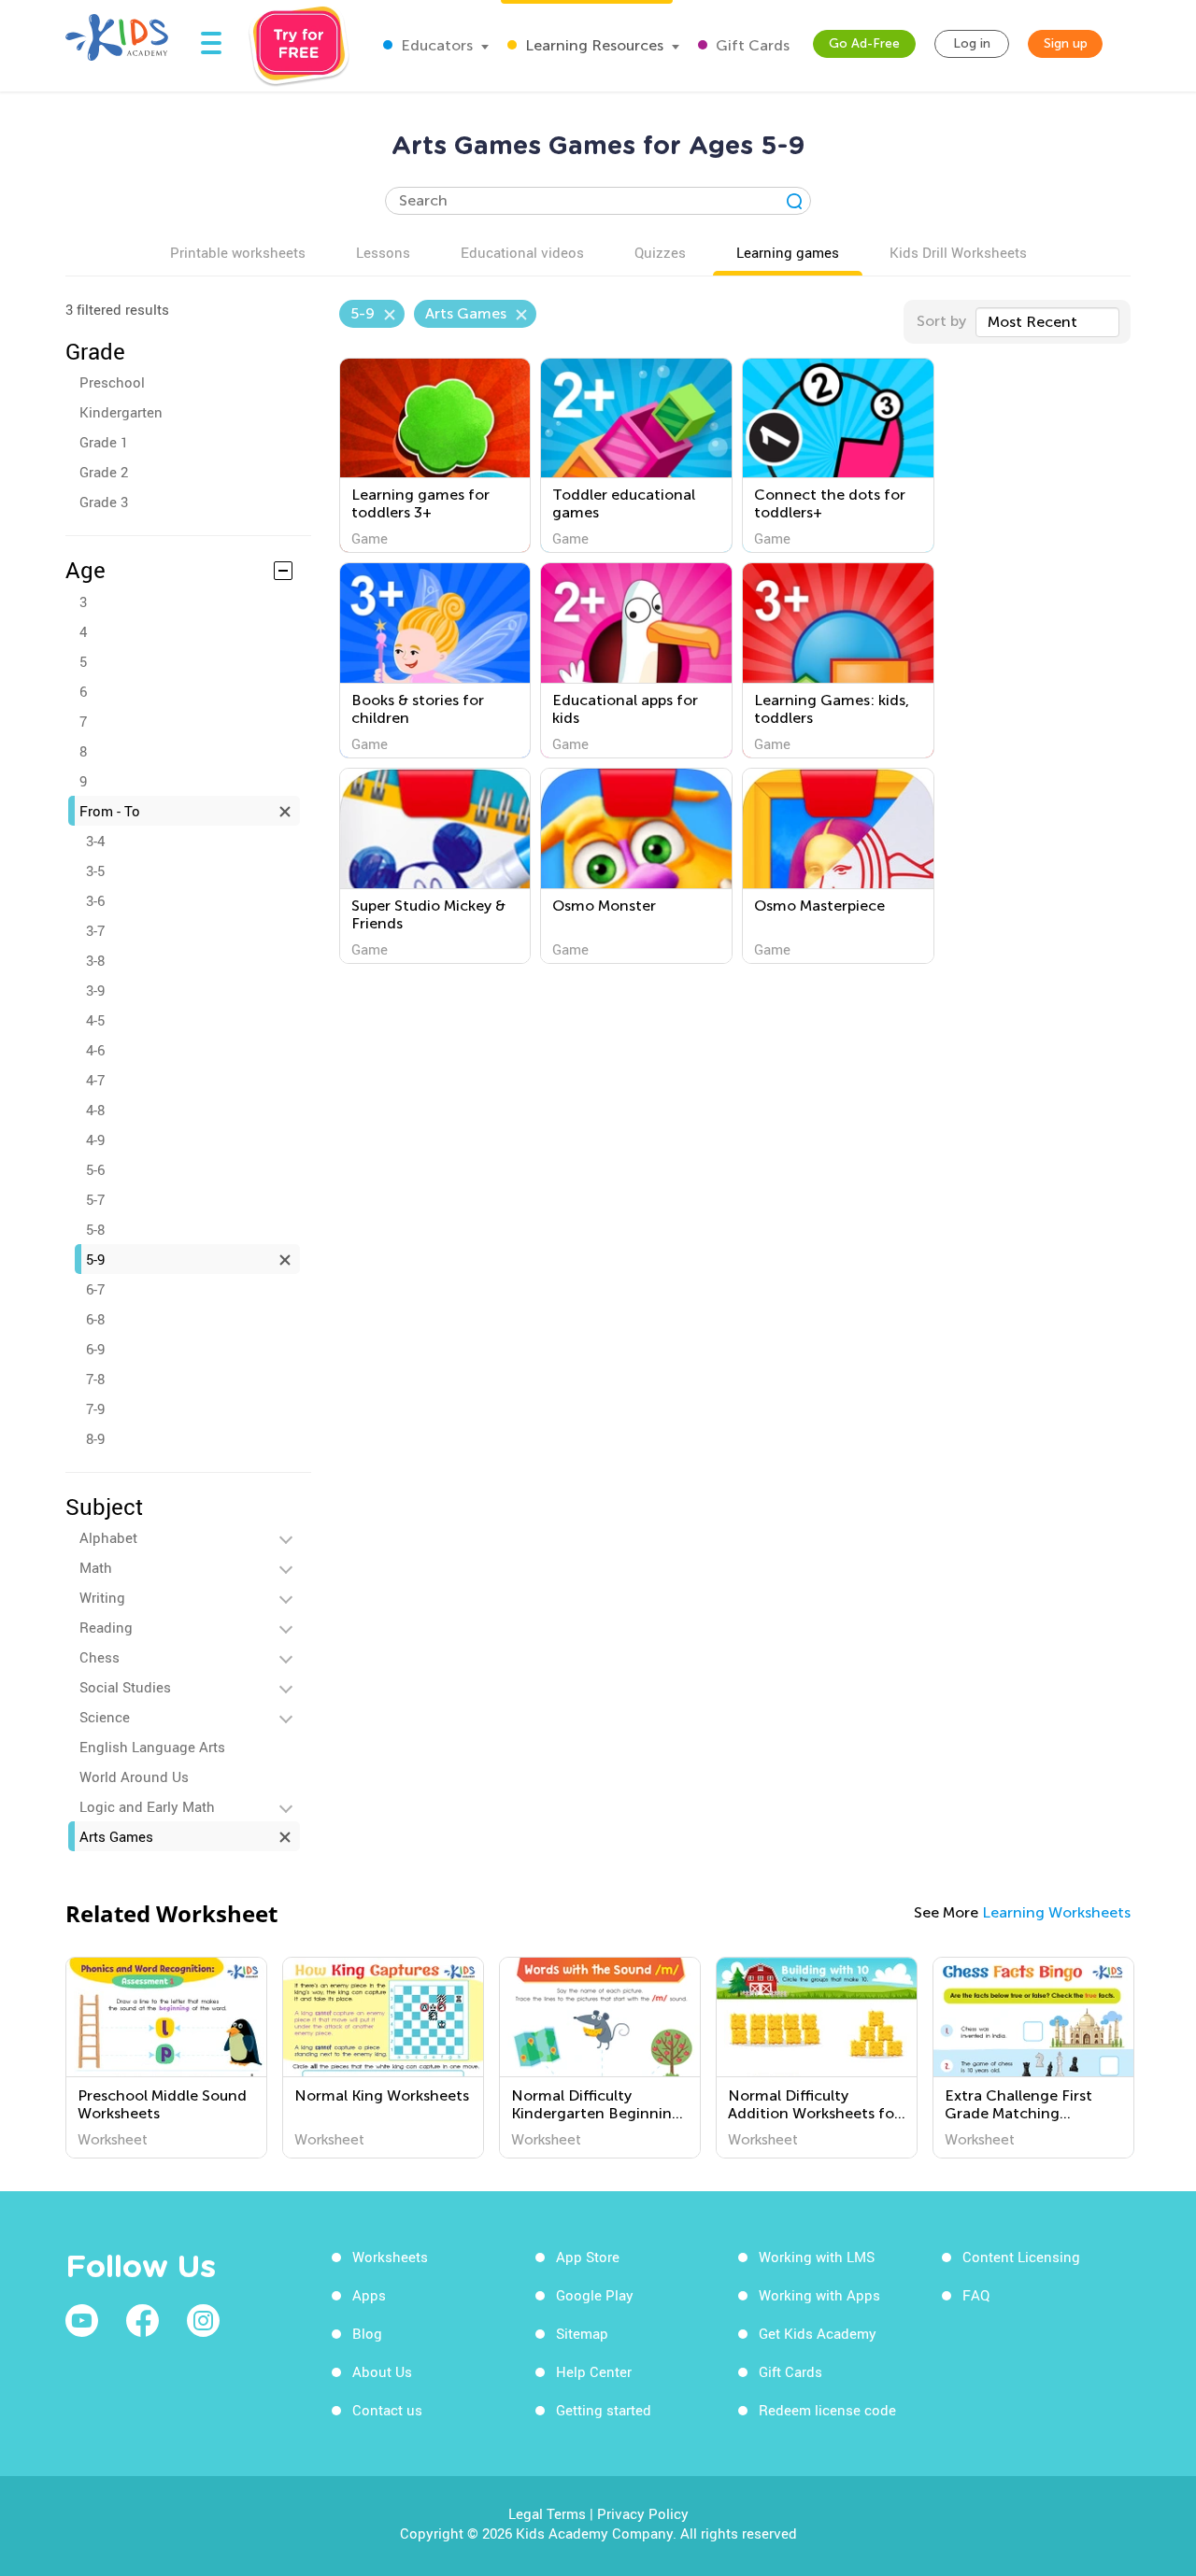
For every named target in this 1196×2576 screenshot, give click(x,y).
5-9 (95, 1259)
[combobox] (1047, 322)
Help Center (594, 2371)
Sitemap (582, 2333)
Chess (100, 1657)
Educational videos (522, 252)
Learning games (788, 252)
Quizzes (660, 252)
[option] (166, 2058)
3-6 (95, 900)
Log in (972, 43)
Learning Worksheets (1056, 1912)
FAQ (976, 2295)
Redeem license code (827, 2410)
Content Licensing (1021, 2257)
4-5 (95, 1020)
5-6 (95, 1169)
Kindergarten (121, 412)
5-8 (95, 1229)
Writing (102, 1597)
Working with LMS (817, 2257)
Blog (367, 2333)
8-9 (95, 1438)
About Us (382, 2371)
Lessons (383, 252)
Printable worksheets (238, 252)
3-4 (95, 841)
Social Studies (125, 1687)
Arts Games (116, 1836)
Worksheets (390, 2257)
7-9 (95, 1408)
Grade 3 (104, 502)
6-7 (95, 1289)
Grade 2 (104, 472)
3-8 (95, 960)
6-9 (95, 1349)
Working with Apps (819, 2295)
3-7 (95, 930)
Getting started (604, 2410)
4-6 (95, 1050)
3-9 (95, 990)
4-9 (95, 1139)
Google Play (595, 2295)
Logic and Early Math (147, 1806)
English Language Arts (152, 1747)
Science (105, 1717)
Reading (106, 1627)
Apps (369, 2295)
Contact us (387, 2410)
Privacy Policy (643, 2513)
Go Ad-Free (864, 43)
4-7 (95, 1080)
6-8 (95, 1319)
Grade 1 (104, 442)
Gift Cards (751, 45)
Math (96, 1567)
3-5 (95, 870)
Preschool (112, 382)
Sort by (941, 321)
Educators (435, 45)
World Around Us (134, 1776)
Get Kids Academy (818, 2333)
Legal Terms (547, 2513)
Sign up (1066, 43)
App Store (588, 2257)
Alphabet (108, 1537)
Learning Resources (592, 45)
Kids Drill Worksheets (958, 252)
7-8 (95, 1379)
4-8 (95, 1110)
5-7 (95, 1199)
